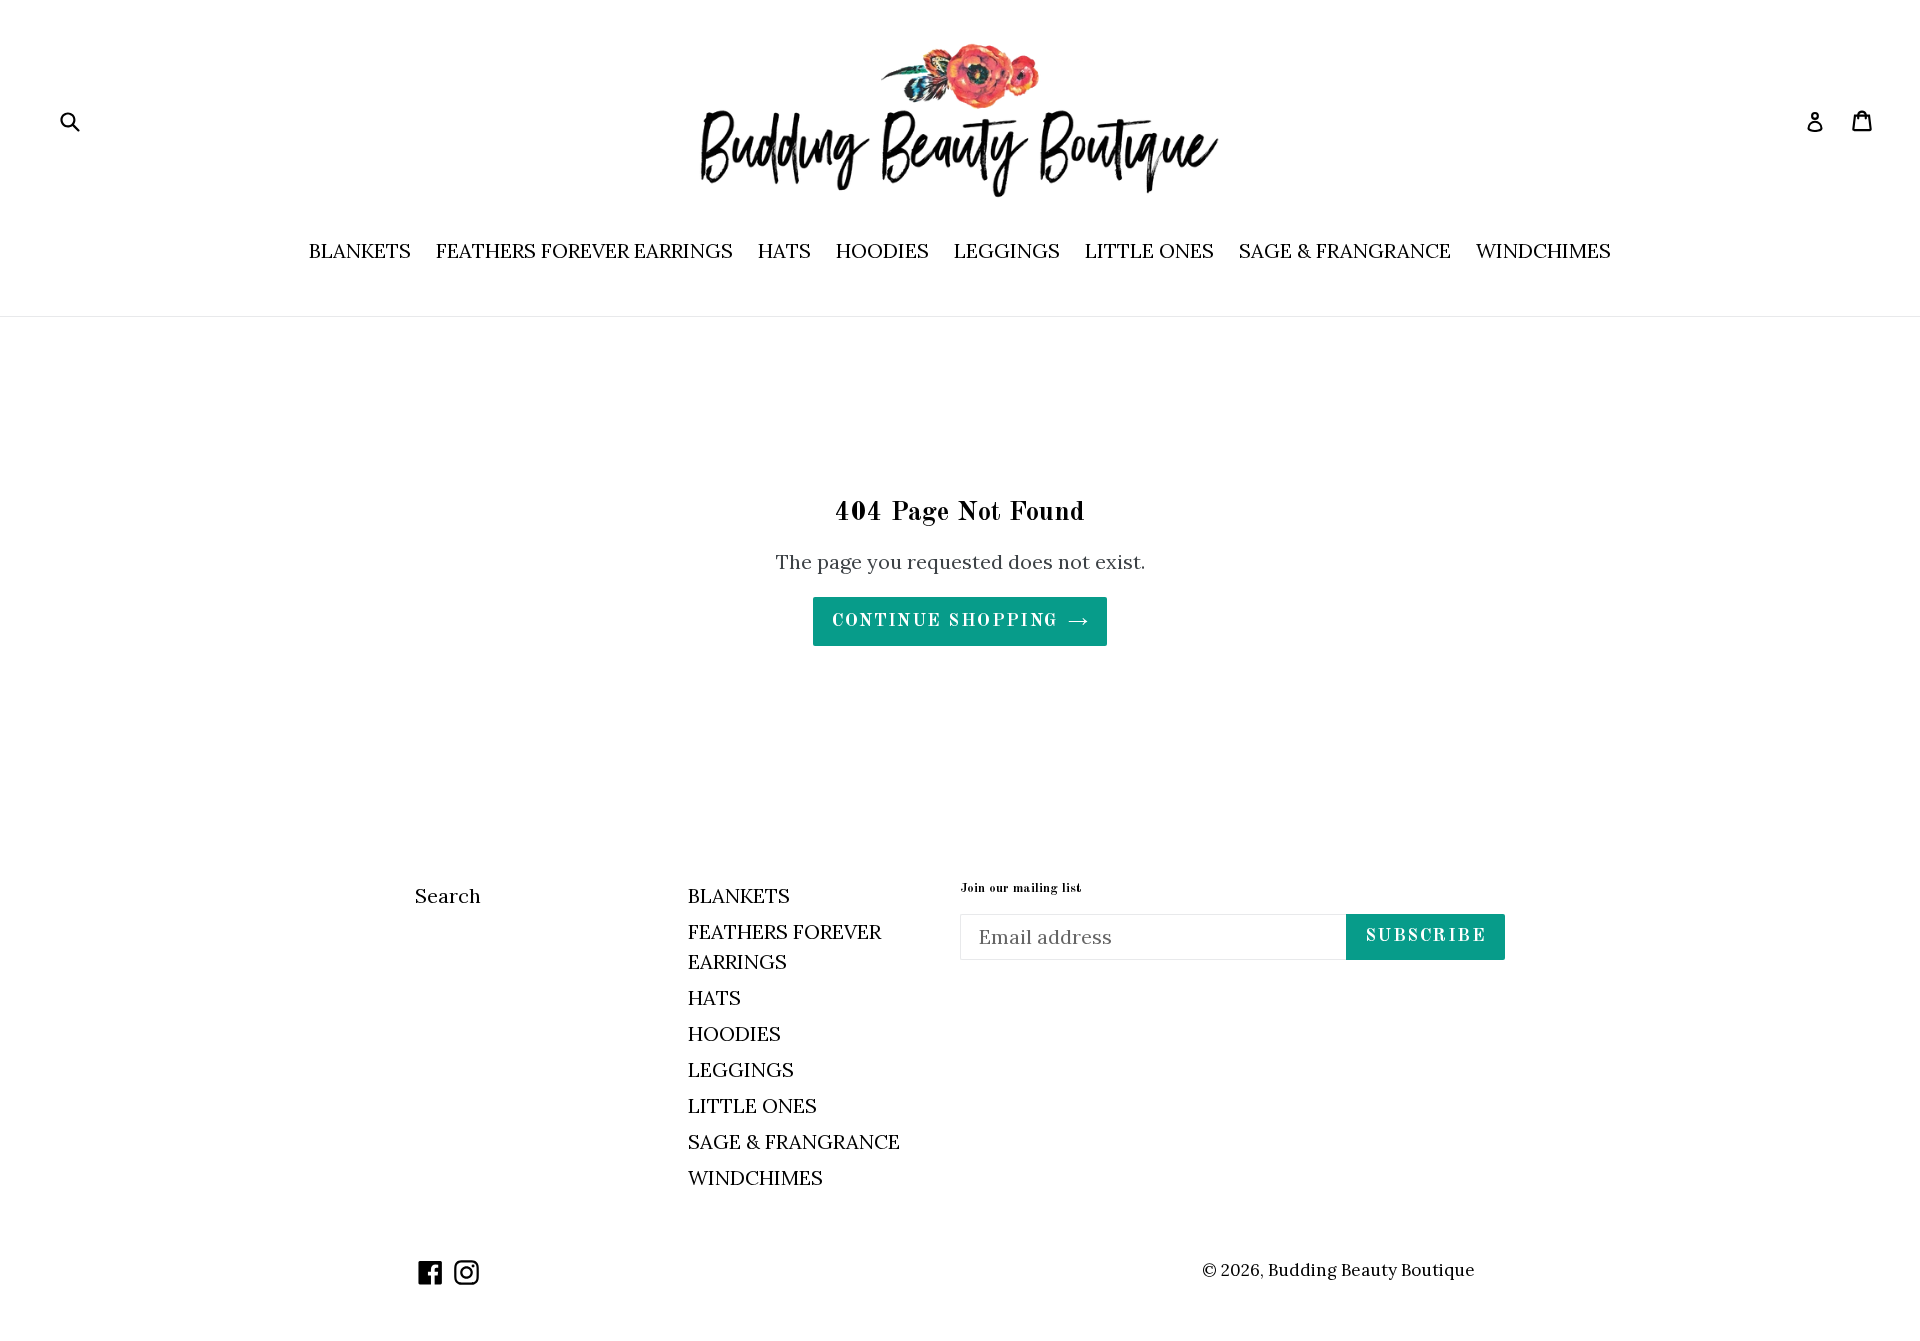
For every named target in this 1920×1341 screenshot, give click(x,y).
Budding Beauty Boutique (1371, 1270)
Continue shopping (944, 621)
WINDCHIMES (1543, 250)
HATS (784, 250)
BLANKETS (360, 250)
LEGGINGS (1007, 250)
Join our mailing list (1021, 888)
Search (448, 895)
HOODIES (882, 250)
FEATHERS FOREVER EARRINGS (584, 250)
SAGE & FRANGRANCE (1345, 250)
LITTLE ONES (1149, 250)
